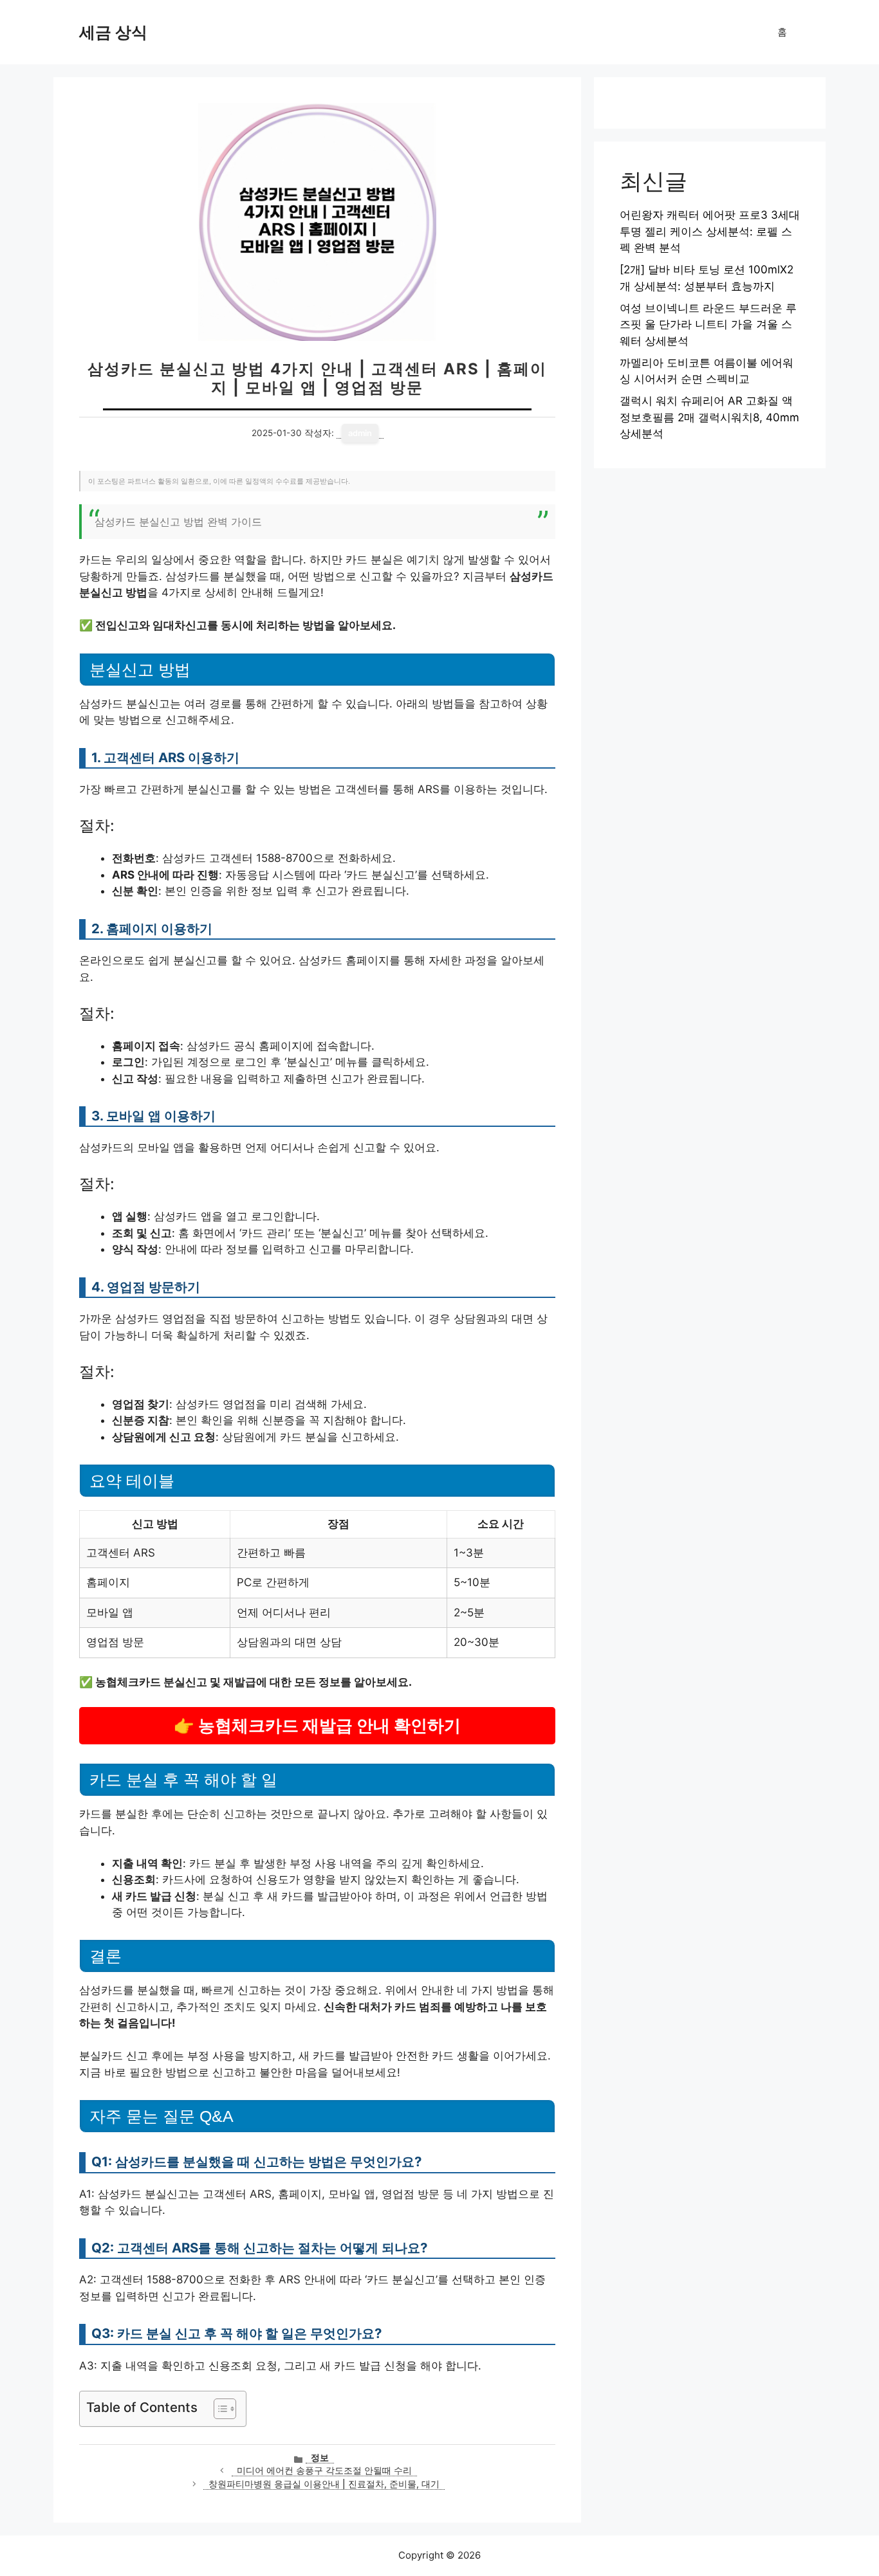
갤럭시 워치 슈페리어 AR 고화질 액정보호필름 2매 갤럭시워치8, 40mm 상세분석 (709, 417)
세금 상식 (113, 32)
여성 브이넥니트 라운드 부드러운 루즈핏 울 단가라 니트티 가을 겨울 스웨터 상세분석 (708, 324)
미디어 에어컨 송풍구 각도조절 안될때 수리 (324, 2471)
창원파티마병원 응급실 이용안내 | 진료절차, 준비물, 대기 (324, 2484)
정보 (320, 2458)
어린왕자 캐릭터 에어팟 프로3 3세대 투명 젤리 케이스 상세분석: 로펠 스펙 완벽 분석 (710, 231)
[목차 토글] (218, 2409)
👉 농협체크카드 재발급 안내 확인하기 (317, 1725)
